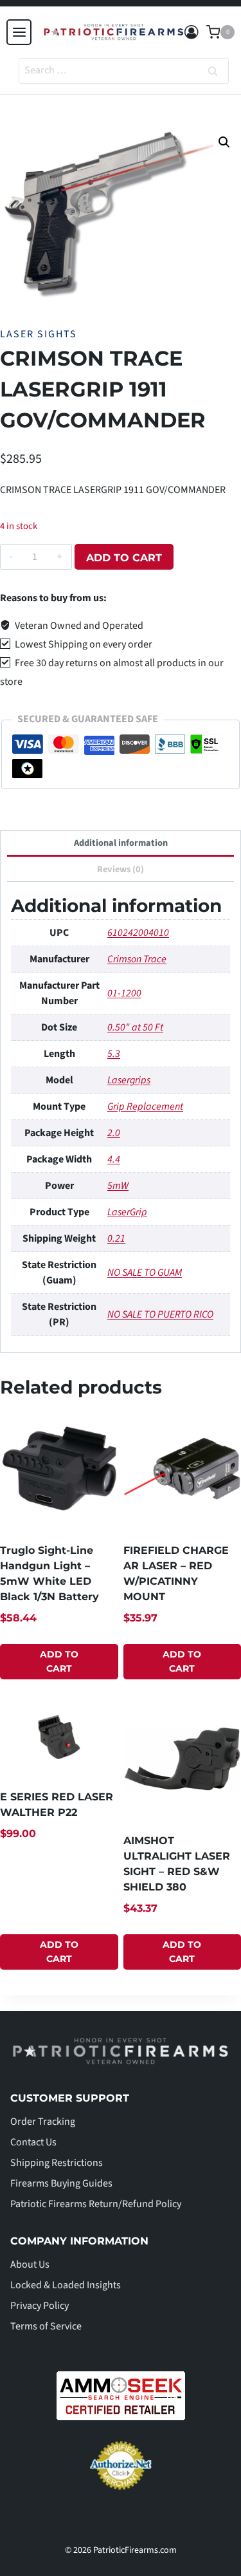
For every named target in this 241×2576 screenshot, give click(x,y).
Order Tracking (43, 2122)
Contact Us (33, 2142)
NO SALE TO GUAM (145, 1273)
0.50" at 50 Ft (135, 1027)
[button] (224, 142)
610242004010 (138, 933)
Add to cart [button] (59, 1661)
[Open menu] (19, 32)
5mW (118, 1186)
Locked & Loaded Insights (66, 2285)
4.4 (114, 1159)
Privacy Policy (40, 2306)
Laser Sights (39, 334)
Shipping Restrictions (57, 2163)
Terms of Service (46, 2326)
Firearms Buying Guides (61, 2183)
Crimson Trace (137, 959)
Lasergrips (129, 1080)
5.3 (114, 1054)
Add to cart (124, 558)
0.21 (116, 1238)
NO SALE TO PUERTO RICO (160, 1314)
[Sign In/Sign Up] (192, 33)
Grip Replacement (145, 1106)
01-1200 (124, 993)
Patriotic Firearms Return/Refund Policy (96, 2204)
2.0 (114, 1133)
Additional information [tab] (121, 843)
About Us (30, 2264)
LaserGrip (127, 1212)
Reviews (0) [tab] (121, 869)
